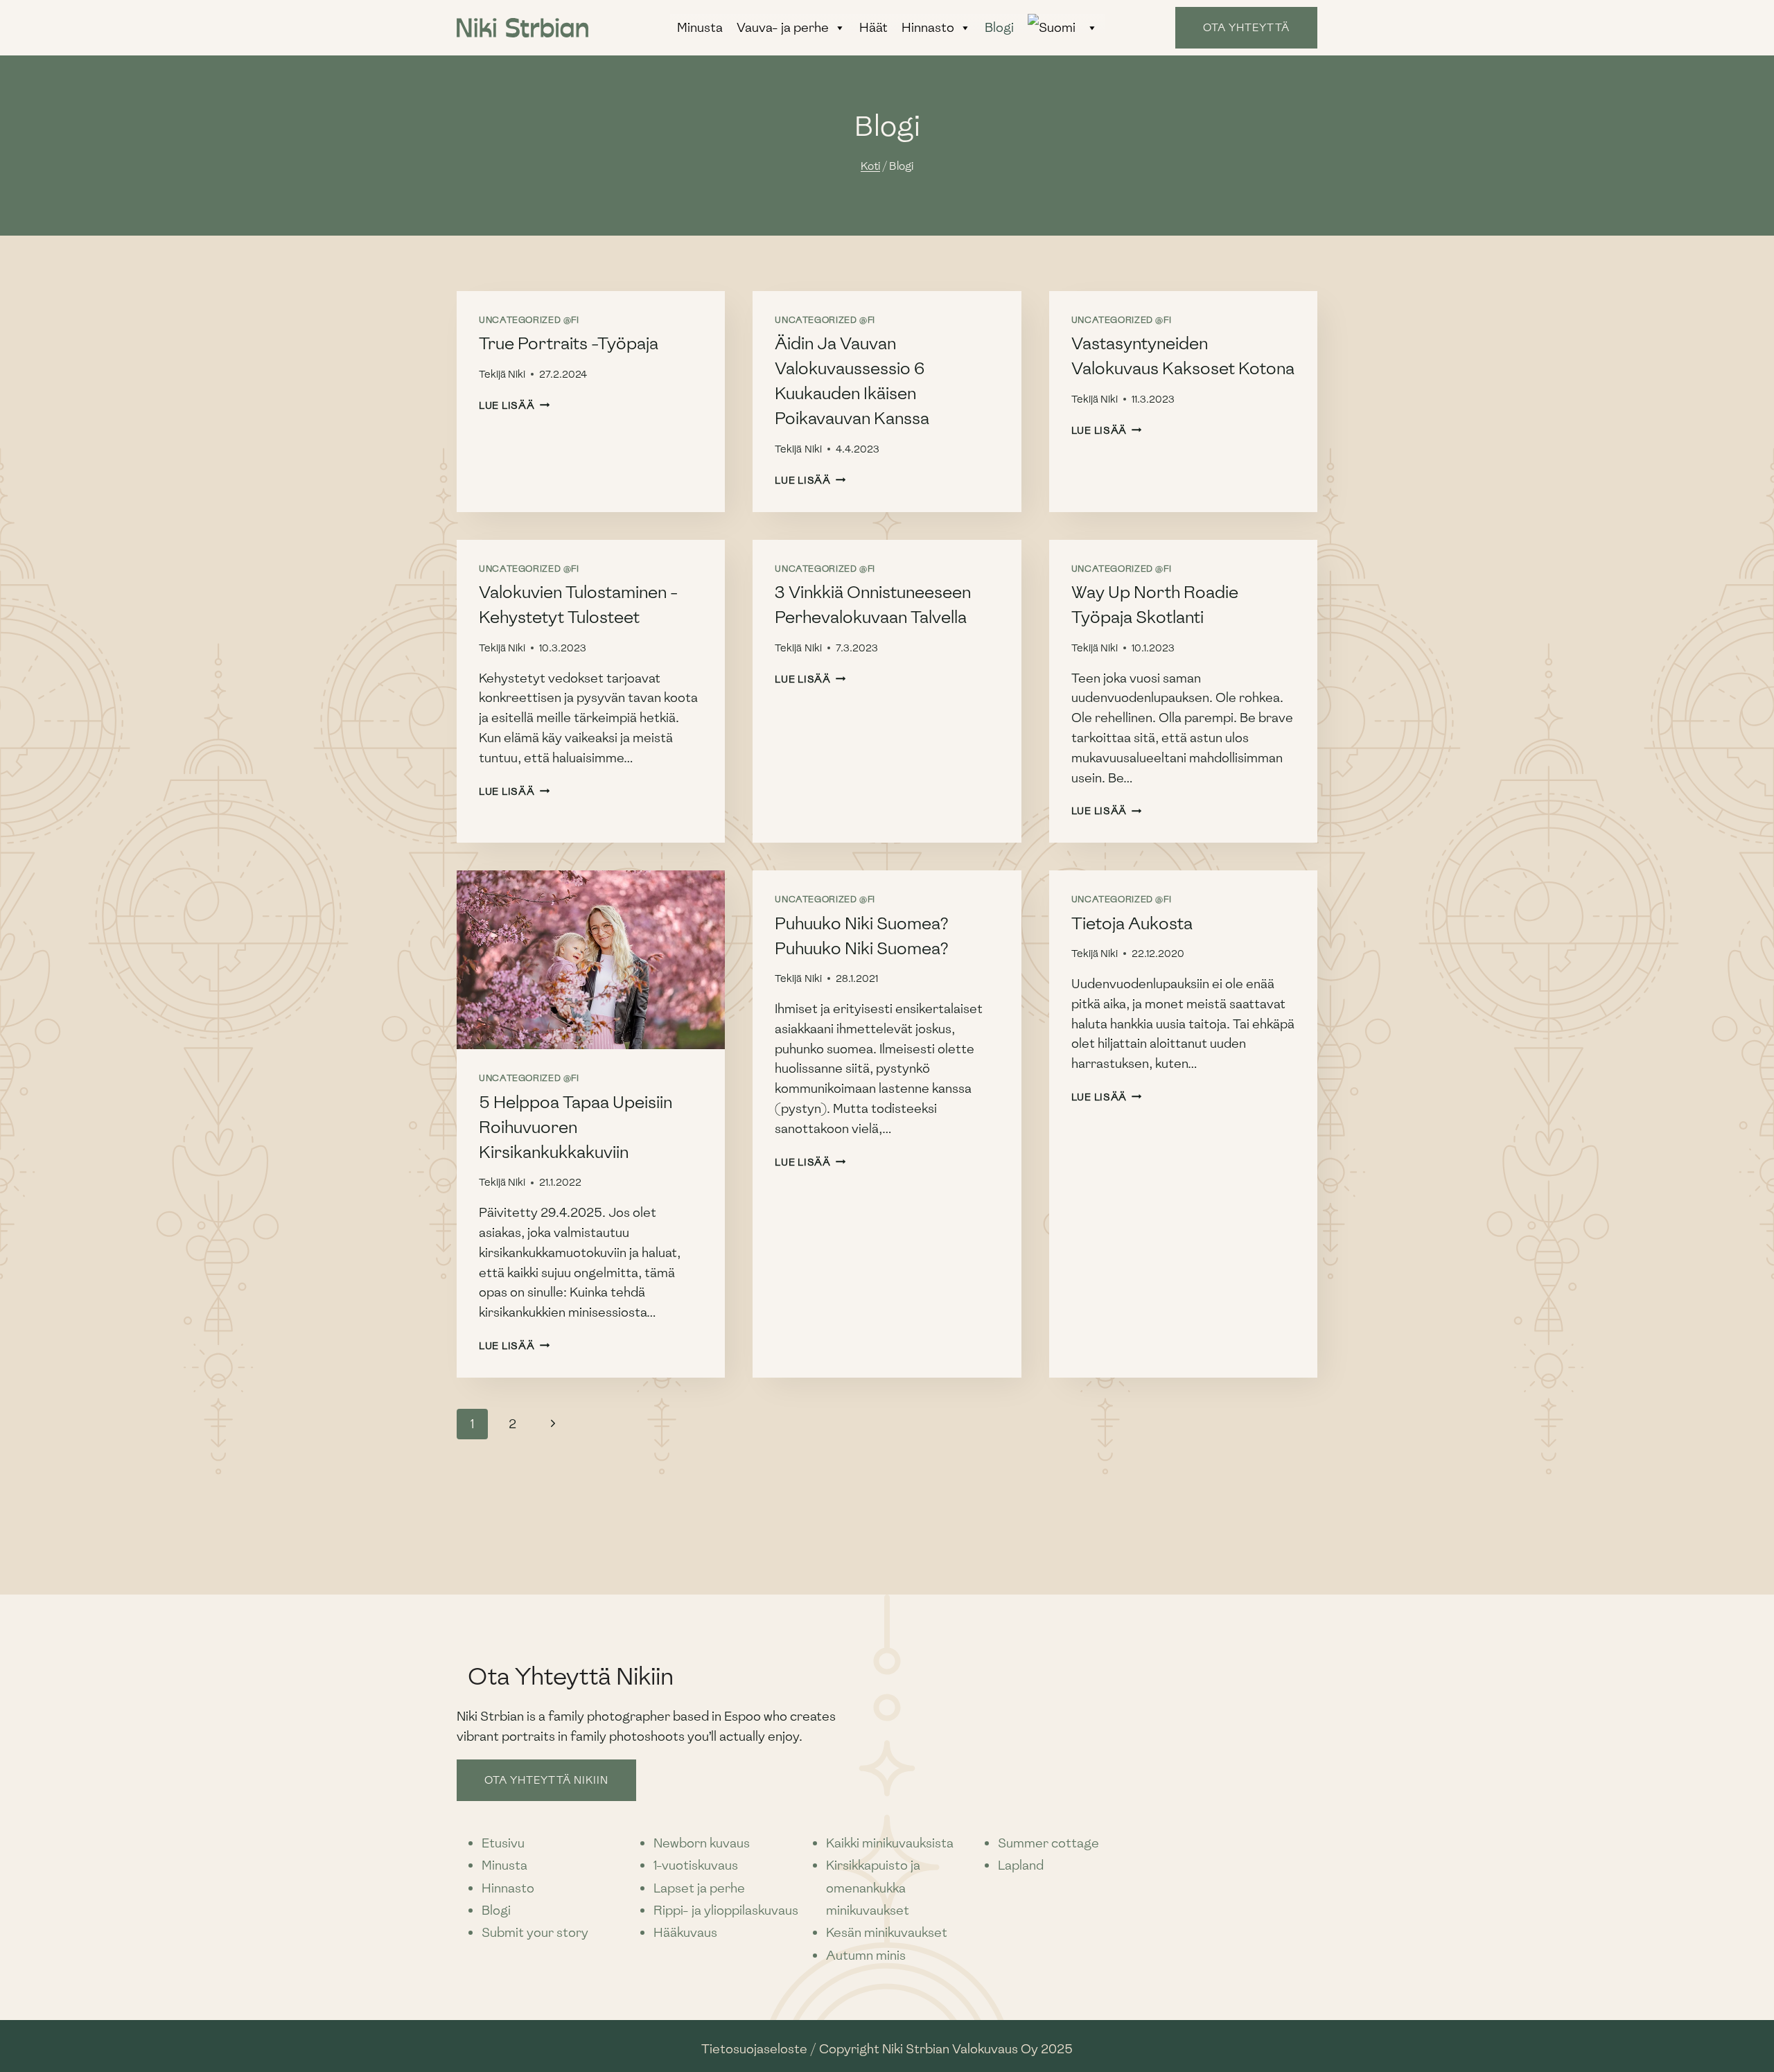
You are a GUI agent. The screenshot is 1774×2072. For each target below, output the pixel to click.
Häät (873, 27)
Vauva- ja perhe (783, 27)
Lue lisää (514, 405)
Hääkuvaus (685, 1932)
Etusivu (503, 1843)
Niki (517, 374)
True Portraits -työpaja (569, 343)
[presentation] (591, 960)
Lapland (1021, 1865)
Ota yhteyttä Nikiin (546, 1780)
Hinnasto (928, 27)
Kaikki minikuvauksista (890, 1843)
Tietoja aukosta (1132, 923)
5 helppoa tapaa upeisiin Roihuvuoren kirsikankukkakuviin (576, 1127)
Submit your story (535, 1932)
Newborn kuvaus (702, 1843)
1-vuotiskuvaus (696, 1865)
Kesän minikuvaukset (887, 1932)
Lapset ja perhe (699, 1888)
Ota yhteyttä (1246, 28)
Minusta (700, 27)
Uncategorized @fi (529, 320)
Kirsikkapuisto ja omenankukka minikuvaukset (873, 1888)
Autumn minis (866, 1955)
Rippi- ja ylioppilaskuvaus (726, 1910)
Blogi (999, 27)
